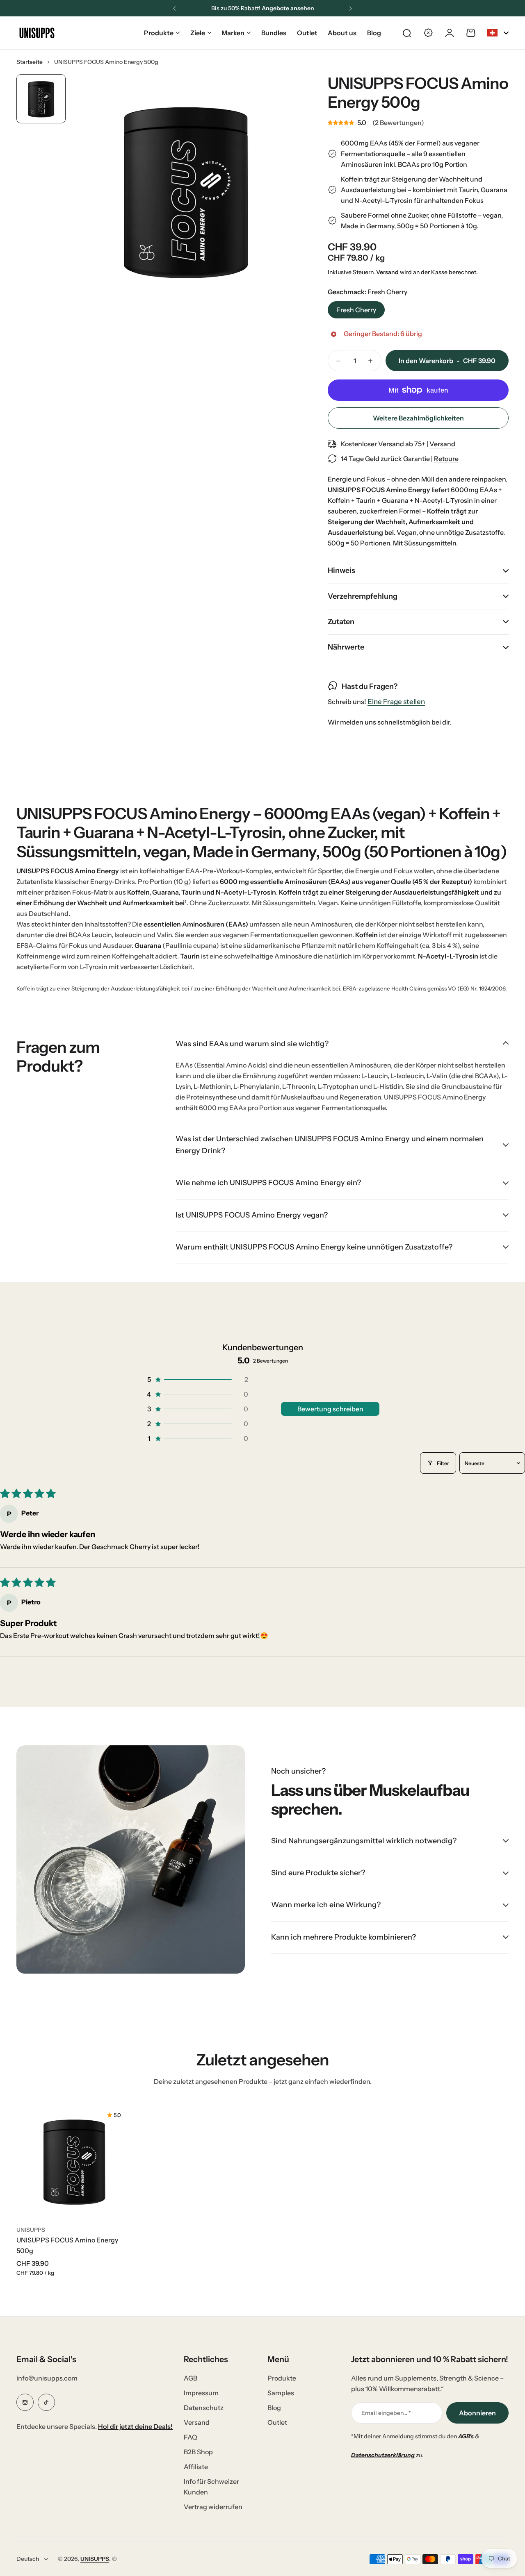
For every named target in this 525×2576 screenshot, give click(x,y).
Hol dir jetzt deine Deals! (135, 2426)
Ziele (198, 33)
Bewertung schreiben (330, 1409)
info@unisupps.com (47, 2378)
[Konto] (450, 33)
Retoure (446, 459)
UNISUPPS (31, 2230)
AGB (191, 2378)
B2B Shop (198, 2452)
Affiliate (196, 2467)
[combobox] (498, 33)
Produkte (159, 33)
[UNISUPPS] (37, 33)
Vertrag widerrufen (213, 2507)
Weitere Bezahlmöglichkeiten (418, 418)
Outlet (277, 2422)
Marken (233, 33)
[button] (174, 9)
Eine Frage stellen (396, 702)
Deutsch (28, 2559)
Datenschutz (204, 2408)
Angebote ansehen (288, 8)
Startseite (30, 62)
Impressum (201, 2393)
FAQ (191, 2437)
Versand (387, 272)
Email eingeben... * (386, 2413)
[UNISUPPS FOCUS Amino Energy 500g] (74, 2161)
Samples (281, 2393)
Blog (274, 2408)
